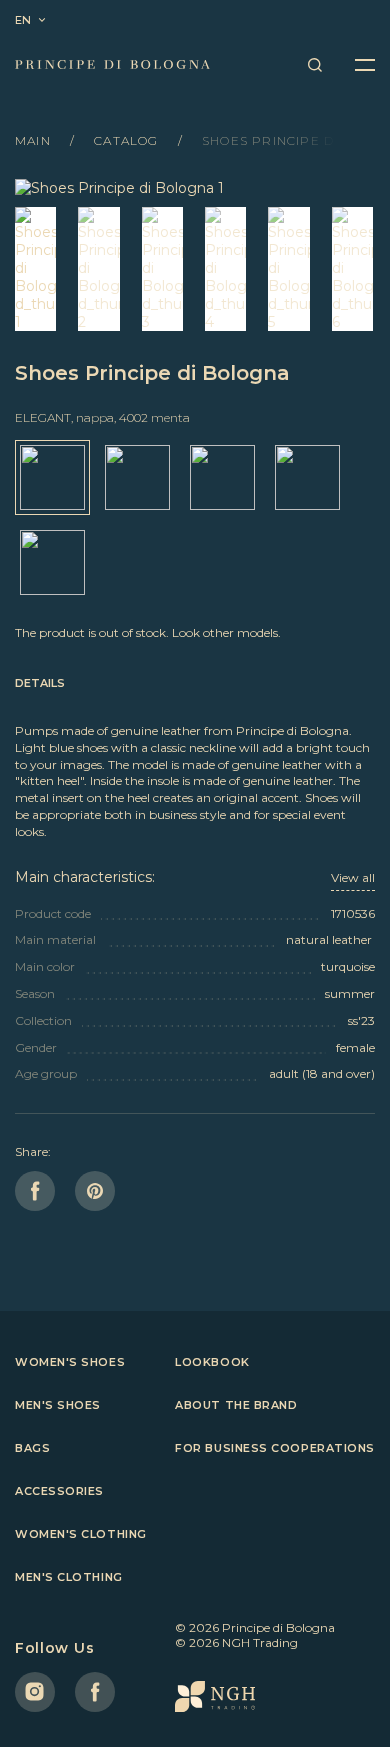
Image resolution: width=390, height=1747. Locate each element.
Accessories (59, 1491)
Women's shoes (70, 1362)
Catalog (128, 140)
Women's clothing (81, 1534)
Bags (32, 1448)
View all (353, 877)
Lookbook (212, 1362)
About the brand (236, 1405)
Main (35, 140)
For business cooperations (275, 1448)
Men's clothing (69, 1577)
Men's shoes (58, 1405)
